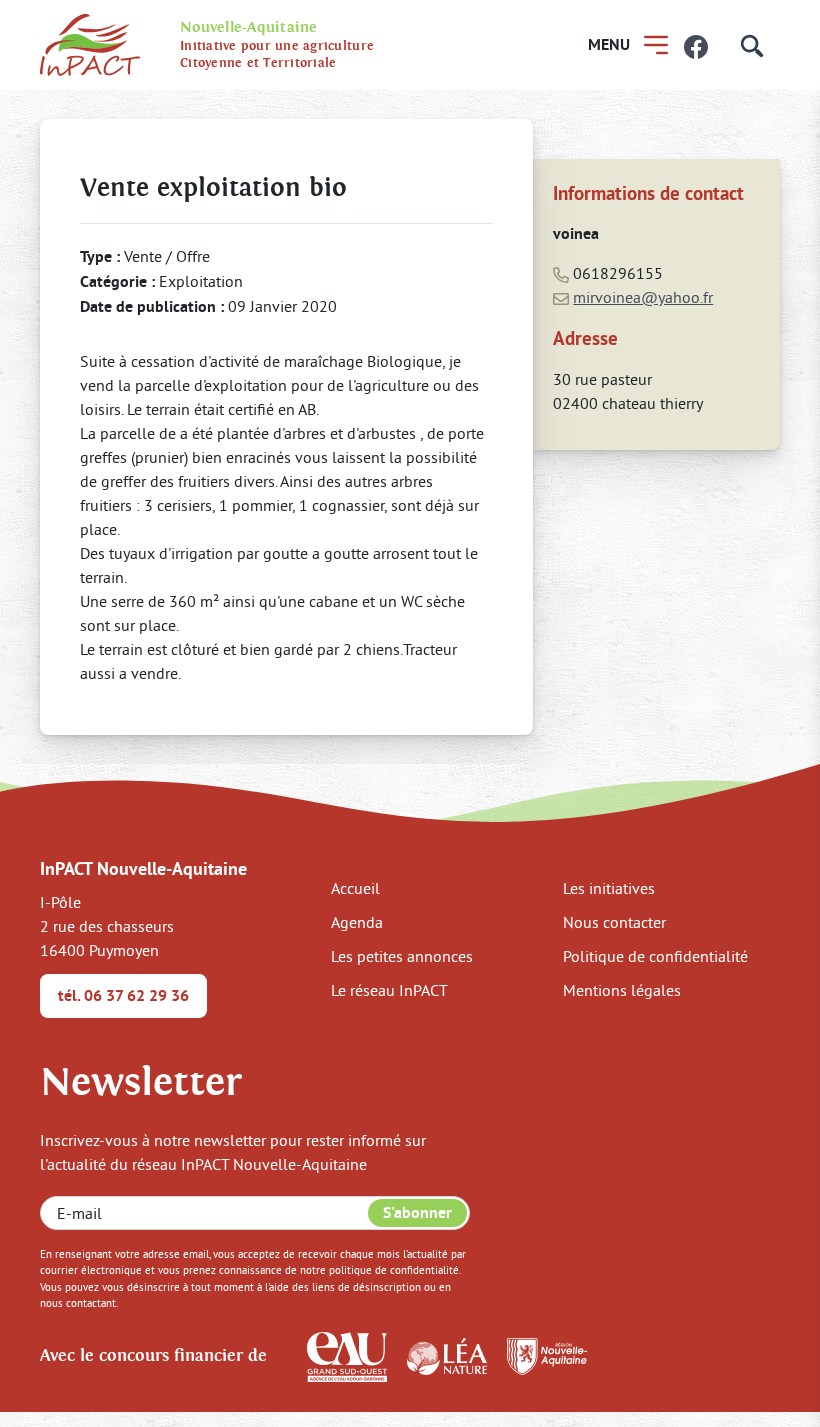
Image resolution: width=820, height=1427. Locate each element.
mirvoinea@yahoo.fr (643, 297)
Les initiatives (609, 888)
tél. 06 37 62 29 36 (123, 995)
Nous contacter (614, 922)
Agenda (357, 922)
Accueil (355, 888)
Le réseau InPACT (389, 990)
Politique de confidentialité (655, 956)
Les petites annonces (402, 956)
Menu (609, 44)
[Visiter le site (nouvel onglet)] (347, 1355)
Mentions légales (622, 990)
